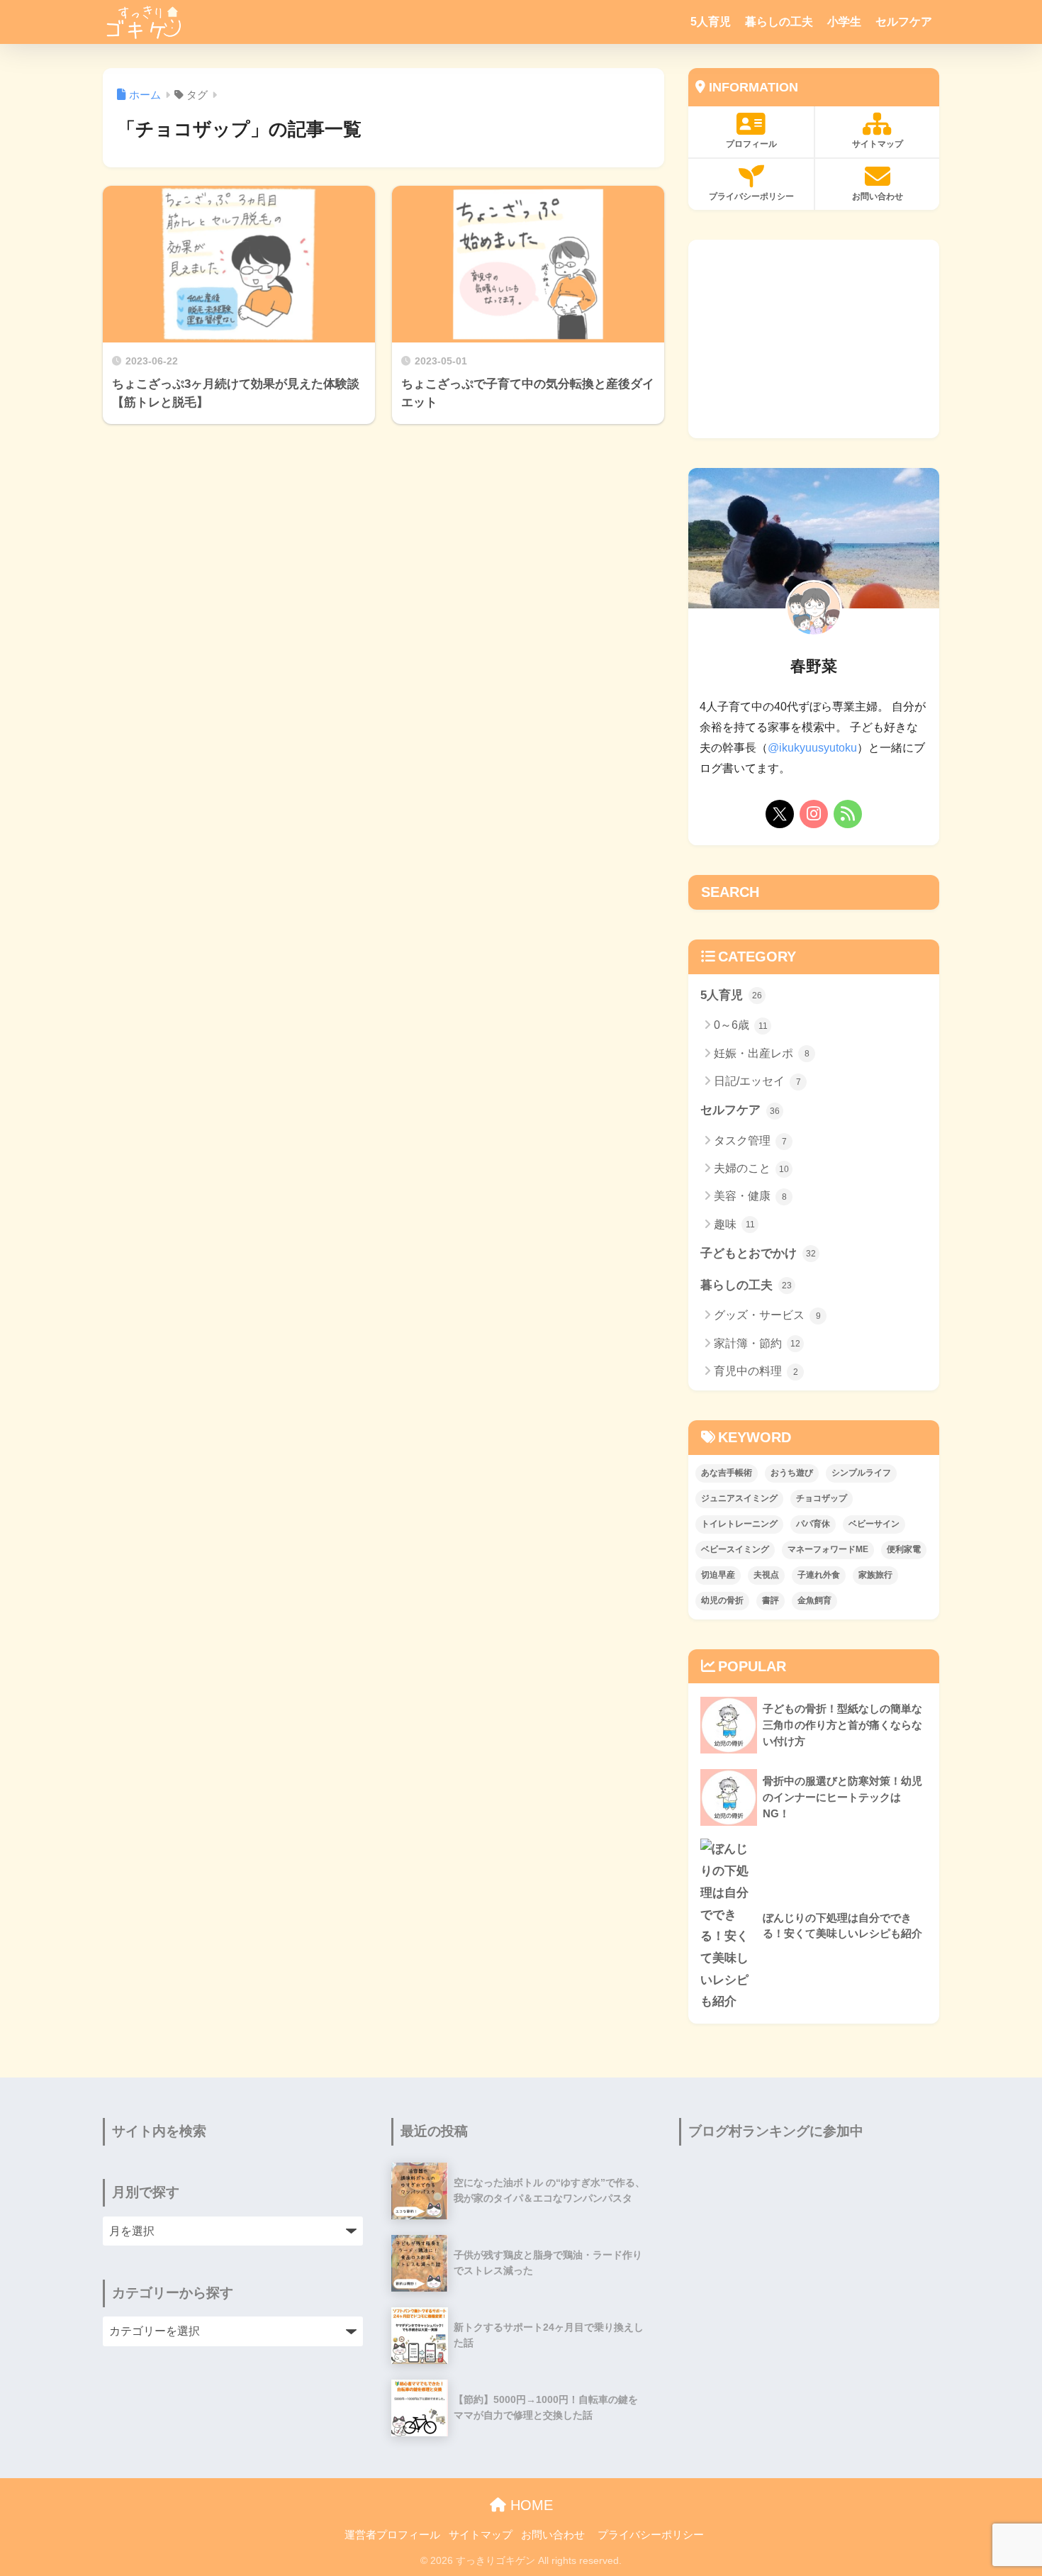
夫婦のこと (751, 1168)
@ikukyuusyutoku (812, 748)
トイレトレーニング (739, 1524)
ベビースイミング (735, 1549)
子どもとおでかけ (758, 1253)
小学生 (844, 22)
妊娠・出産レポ (762, 1053)
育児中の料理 (756, 1371)
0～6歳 (741, 1025)
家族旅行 (875, 1575)
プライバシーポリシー (751, 196)
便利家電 (904, 1549)
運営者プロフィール (392, 2535)
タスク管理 (750, 1141)
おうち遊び (792, 1473)
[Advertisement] (814, 339)
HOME (530, 2505)
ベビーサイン (874, 1524)
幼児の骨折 (722, 1600)
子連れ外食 (819, 1575)
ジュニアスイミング (739, 1498)
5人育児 (711, 22)
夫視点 (766, 1575)
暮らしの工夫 (779, 22)
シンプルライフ (861, 1473)
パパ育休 (813, 1524)
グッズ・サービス (767, 1315)
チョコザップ (822, 1498)
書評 (771, 1600)
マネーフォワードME (828, 1549)
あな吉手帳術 (727, 1473)
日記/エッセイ (757, 1081)
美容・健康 (750, 1196)
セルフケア (904, 22)
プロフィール (751, 144)
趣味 (734, 1224)
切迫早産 (718, 1575)
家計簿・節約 (757, 1343)
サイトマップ (878, 144)
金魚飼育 (814, 1600)
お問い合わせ (878, 196)
